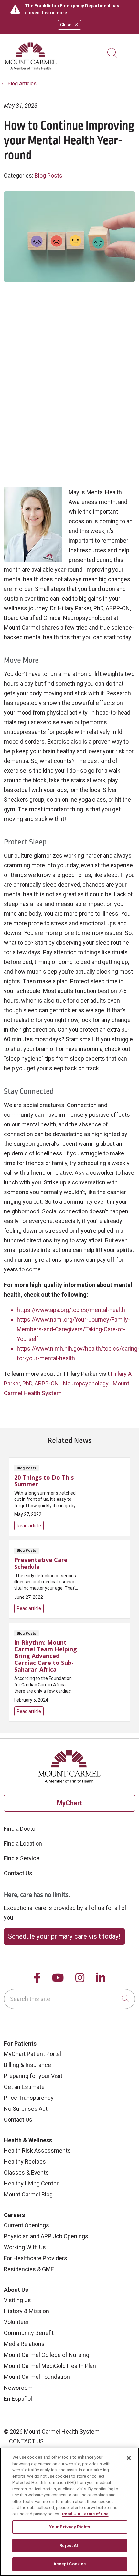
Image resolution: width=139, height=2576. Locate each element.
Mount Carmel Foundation (37, 2377)
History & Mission (27, 2311)
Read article (69, 1497)
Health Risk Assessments (37, 2151)
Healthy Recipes (25, 2161)
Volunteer (16, 2322)
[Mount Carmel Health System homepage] (31, 68)
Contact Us (18, 1873)
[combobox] (69, 1999)
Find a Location (23, 1843)
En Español (18, 2399)
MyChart (69, 1803)
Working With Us (25, 2247)
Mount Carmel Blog (28, 2194)
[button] (129, 51)
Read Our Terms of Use (85, 2514)
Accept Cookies (70, 2564)
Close (66, 25)
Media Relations (24, 2344)
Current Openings (27, 2225)
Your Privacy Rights (69, 2527)
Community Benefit (29, 2333)
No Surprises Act (26, 2109)
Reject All (69, 2546)
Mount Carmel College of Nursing (47, 2355)
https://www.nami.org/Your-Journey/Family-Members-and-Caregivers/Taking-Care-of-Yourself (73, 1329)
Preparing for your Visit (33, 2076)
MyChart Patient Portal (32, 2054)
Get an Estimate (24, 2087)
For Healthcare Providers (36, 2258)
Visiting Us (17, 2300)
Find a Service (22, 1858)
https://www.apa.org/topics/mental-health (71, 1310)
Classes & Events (26, 2172)
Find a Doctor (21, 1829)
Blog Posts (48, 175)
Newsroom (18, 2388)
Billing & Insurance (27, 2065)
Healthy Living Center (31, 2183)
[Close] (129, 2458)
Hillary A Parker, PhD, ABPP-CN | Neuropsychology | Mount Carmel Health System (68, 1383)
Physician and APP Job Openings (46, 2236)
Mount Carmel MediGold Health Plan (50, 2366)
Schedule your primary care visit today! (64, 1936)
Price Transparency (29, 2098)
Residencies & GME (29, 2269)
